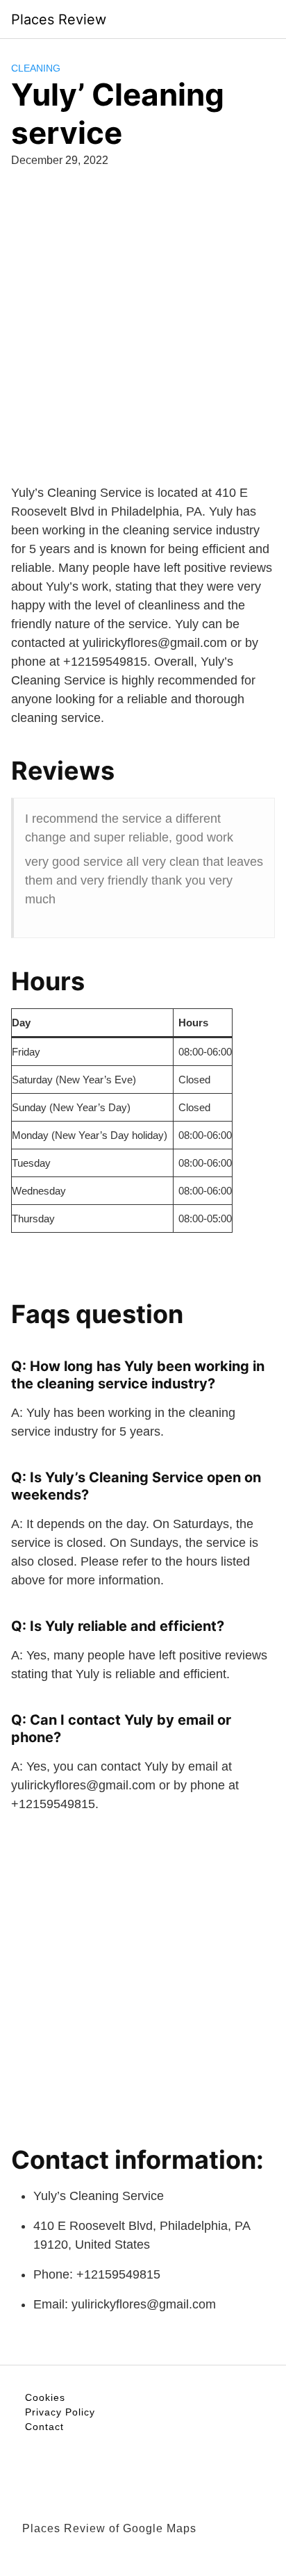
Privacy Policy (60, 2412)
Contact (44, 2427)
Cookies (45, 2397)
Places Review (59, 19)
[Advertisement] (143, 341)
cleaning (36, 68)
